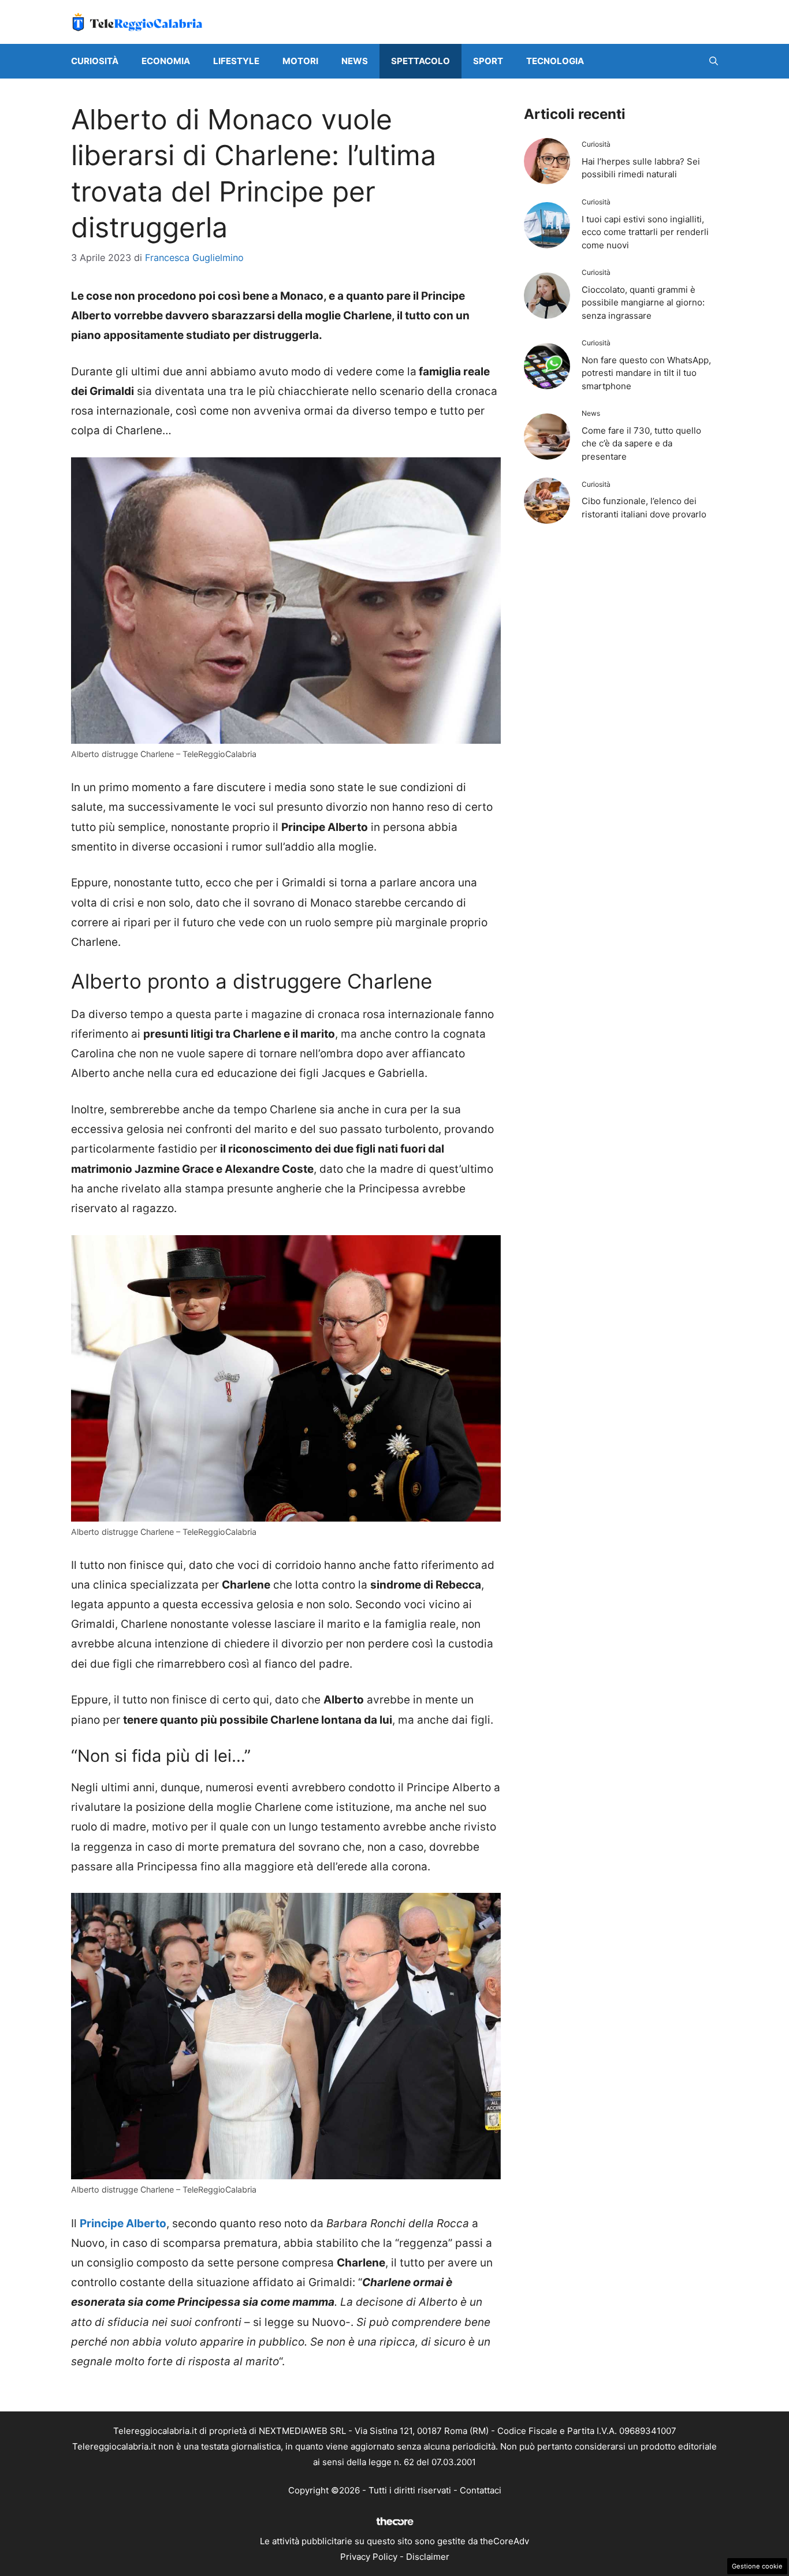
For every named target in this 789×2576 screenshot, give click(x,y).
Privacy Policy (369, 2557)
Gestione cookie (757, 2566)
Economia (166, 61)
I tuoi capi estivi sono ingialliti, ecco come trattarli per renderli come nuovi (645, 232)
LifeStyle (236, 61)
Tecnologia (555, 61)
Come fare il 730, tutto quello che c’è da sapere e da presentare (641, 443)
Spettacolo (420, 61)
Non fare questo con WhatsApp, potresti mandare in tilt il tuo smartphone (646, 373)
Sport (488, 61)
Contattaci (481, 2490)
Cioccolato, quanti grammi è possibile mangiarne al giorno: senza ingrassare (643, 303)
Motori (300, 61)
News (355, 61)
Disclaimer (428, 2557)
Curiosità (95, 61)
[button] (714, 61)
